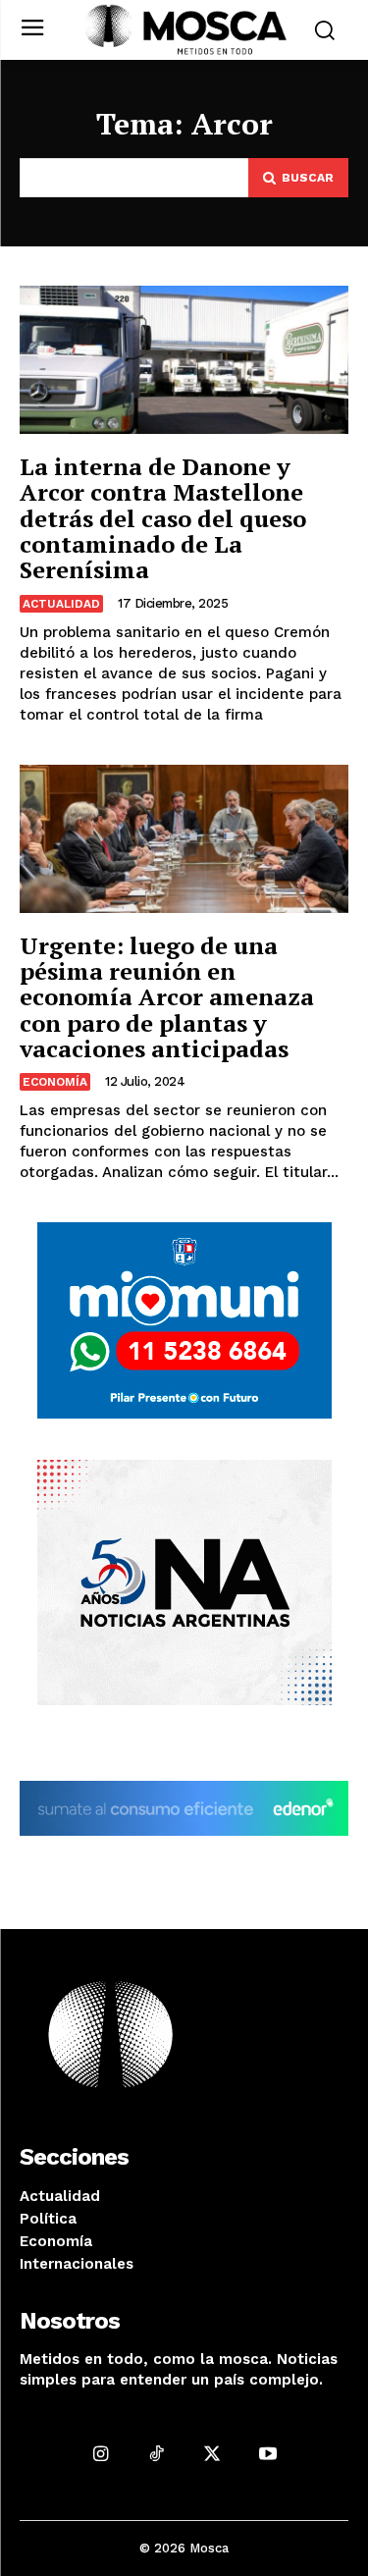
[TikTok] (157, 2453)
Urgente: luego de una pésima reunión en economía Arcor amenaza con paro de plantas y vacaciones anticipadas (167, 997)
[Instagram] (101, 2453)
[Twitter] (212, 2453)
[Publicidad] (184, 1320)
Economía (55, 1082)
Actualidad (61, 604)
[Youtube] (267, 2453)
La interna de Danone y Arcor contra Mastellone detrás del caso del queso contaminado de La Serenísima (163, 518)
